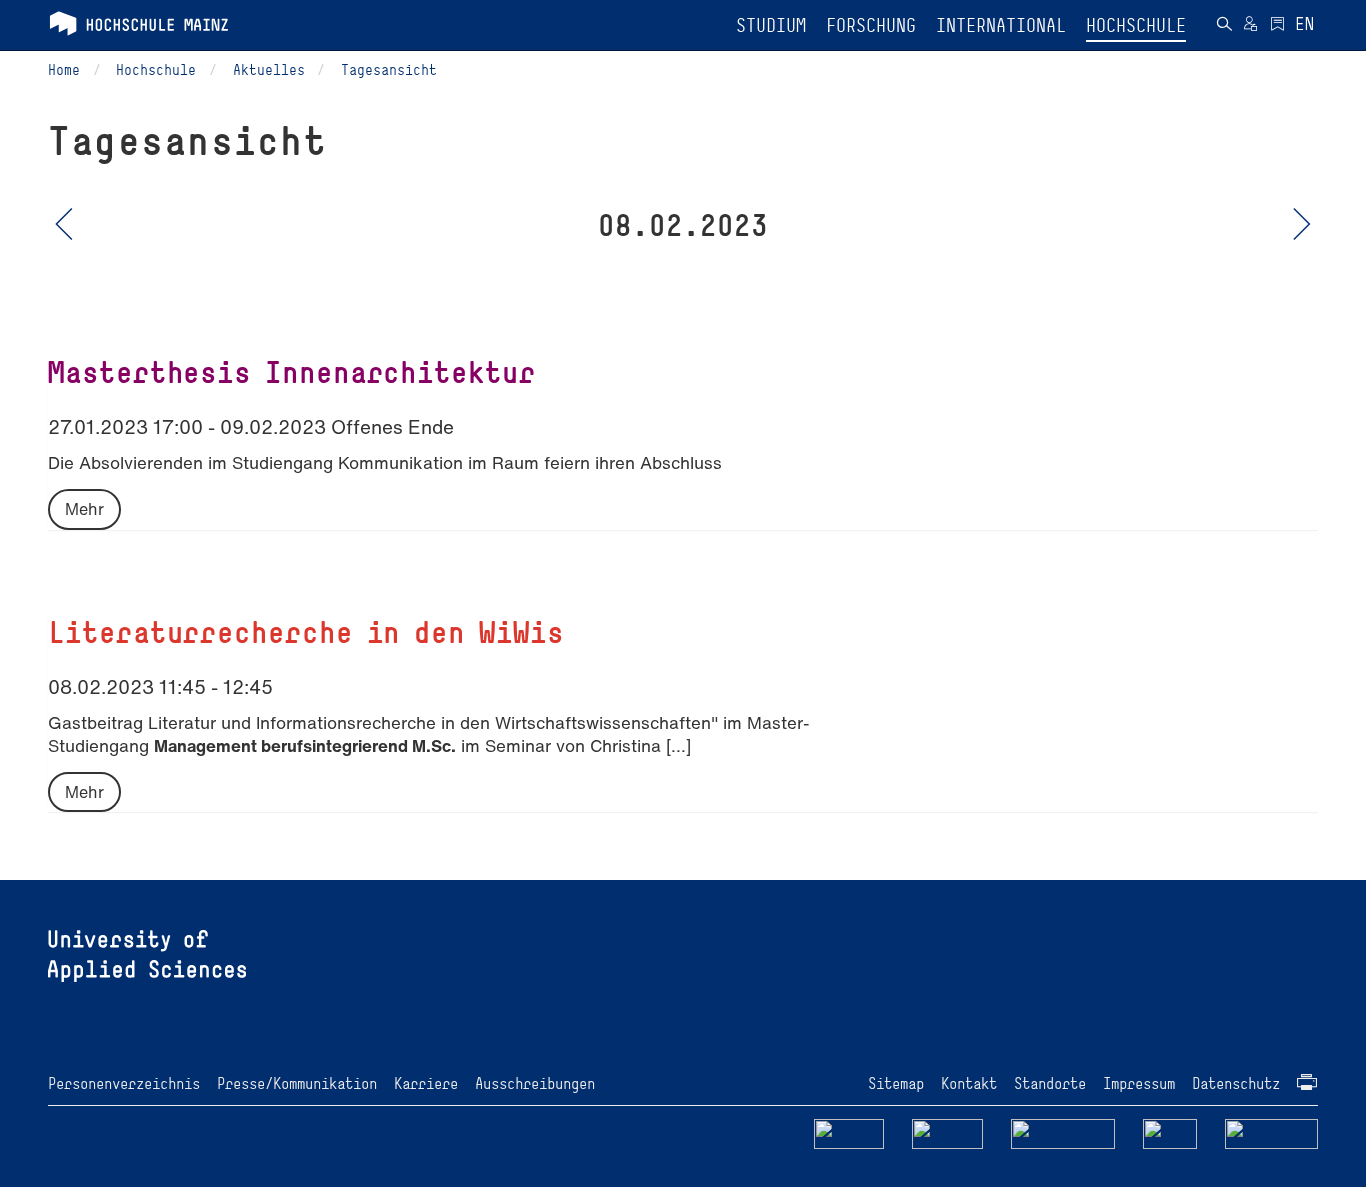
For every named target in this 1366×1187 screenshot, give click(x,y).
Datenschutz (1236, 1083)
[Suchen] (1224, 26)
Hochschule (156, 69)
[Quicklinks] (1277, 26)
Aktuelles (269, 69)
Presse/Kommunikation (297, 1083)
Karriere (426, 1083)
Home (64, 69)
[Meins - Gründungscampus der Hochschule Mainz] (947, 1132)
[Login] (1250, 26)
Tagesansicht (389, 69)
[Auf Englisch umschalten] (1304, 26)
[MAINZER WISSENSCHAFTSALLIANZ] (1063, 1132)
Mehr (84, 509)
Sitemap (896, 1083)
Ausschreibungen (535, 1083)
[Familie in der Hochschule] (1272, 1132)
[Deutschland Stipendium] (849, 1132)
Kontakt (969, 1083)
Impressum (1139, 1083)
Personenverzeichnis (124, 1083)
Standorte (1050, 1083)
